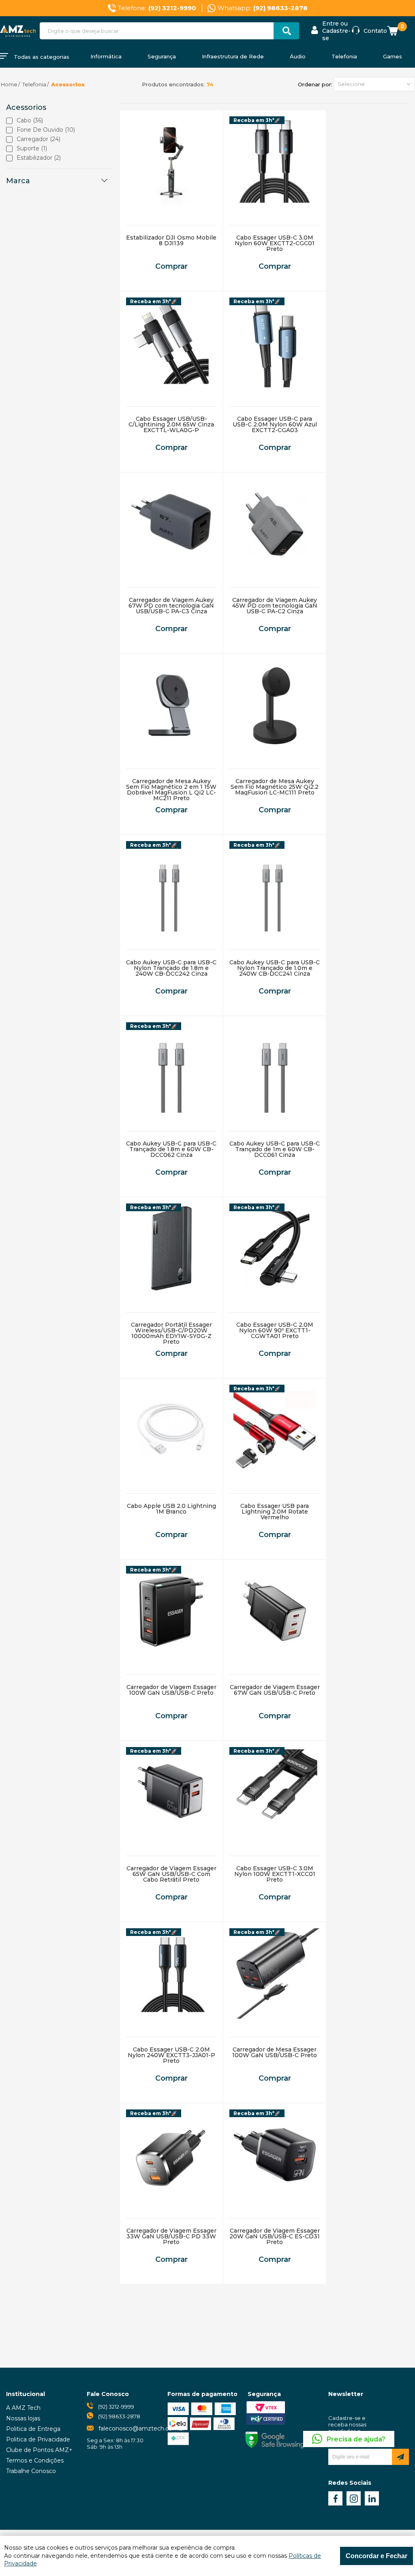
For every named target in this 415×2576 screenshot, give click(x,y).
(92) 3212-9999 (116, 2407)
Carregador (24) (39, 139)
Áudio (298, 56)
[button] (374, 84)
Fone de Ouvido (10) (46, 130)
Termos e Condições (35, 2460)
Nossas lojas (23, 2418)
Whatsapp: (263, 8)
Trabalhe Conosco (31, 2471)
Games (393, 56)
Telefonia (344, 56)
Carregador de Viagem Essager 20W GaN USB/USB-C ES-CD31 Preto (275, 2236)
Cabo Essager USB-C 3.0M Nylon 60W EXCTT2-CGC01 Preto (275, 243)
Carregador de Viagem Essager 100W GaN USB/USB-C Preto (171, 1690)
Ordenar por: (315, 84)
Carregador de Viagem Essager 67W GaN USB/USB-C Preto (275, 1690)
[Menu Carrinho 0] (394, 31)
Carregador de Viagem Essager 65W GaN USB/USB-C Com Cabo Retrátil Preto (171, 1874)
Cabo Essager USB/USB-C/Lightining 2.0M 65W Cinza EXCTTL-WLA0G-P (171, 424)
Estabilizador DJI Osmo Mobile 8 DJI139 (171, 240)
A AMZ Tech (23, 2408)
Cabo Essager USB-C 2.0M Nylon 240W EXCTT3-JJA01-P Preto (171, 2055)
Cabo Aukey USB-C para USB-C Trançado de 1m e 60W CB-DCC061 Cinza (275, 1149)
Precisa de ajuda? (356, 2439)
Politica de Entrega (33, 2429)
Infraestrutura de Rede (233, 56)
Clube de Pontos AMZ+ (39, 2450)
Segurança (162, 56)
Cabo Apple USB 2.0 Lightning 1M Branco (171, 1509)
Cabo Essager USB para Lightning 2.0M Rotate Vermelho (275, 1512)
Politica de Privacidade (38, 2439)
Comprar (171, 266)
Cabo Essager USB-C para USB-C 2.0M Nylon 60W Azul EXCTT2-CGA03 (275, 424)
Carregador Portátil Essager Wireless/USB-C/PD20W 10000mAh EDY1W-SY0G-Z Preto (171, 1333)
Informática (106, 56)
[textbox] (169, 31)
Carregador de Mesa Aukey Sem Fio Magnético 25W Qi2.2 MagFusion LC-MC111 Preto (275, 787)
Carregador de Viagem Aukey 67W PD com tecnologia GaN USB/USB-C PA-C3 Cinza (171, 606)
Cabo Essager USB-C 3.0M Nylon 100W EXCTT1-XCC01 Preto (275, 1874)
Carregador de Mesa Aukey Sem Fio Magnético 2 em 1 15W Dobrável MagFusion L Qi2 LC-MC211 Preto (171, 790)
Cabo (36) (30, 121)
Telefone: (157, 8)
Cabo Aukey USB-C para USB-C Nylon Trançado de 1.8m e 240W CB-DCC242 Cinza (171, 968)
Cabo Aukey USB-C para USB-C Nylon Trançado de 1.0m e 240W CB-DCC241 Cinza (275, 968)
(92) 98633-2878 (119, 2416)
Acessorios (68, 84)
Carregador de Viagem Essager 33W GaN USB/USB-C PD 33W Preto (171, 2236)
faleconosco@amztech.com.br (142, 2428)
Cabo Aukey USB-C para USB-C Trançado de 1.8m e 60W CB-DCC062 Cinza (171, 1149)
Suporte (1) (32, 149)
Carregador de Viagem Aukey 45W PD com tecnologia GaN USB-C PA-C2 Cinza (275, 606)
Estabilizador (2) (39, 158)
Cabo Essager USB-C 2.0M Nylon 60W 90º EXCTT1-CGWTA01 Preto (275, 1330)
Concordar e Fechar (376, 2556)
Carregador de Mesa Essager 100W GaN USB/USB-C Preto (275, 2052)
